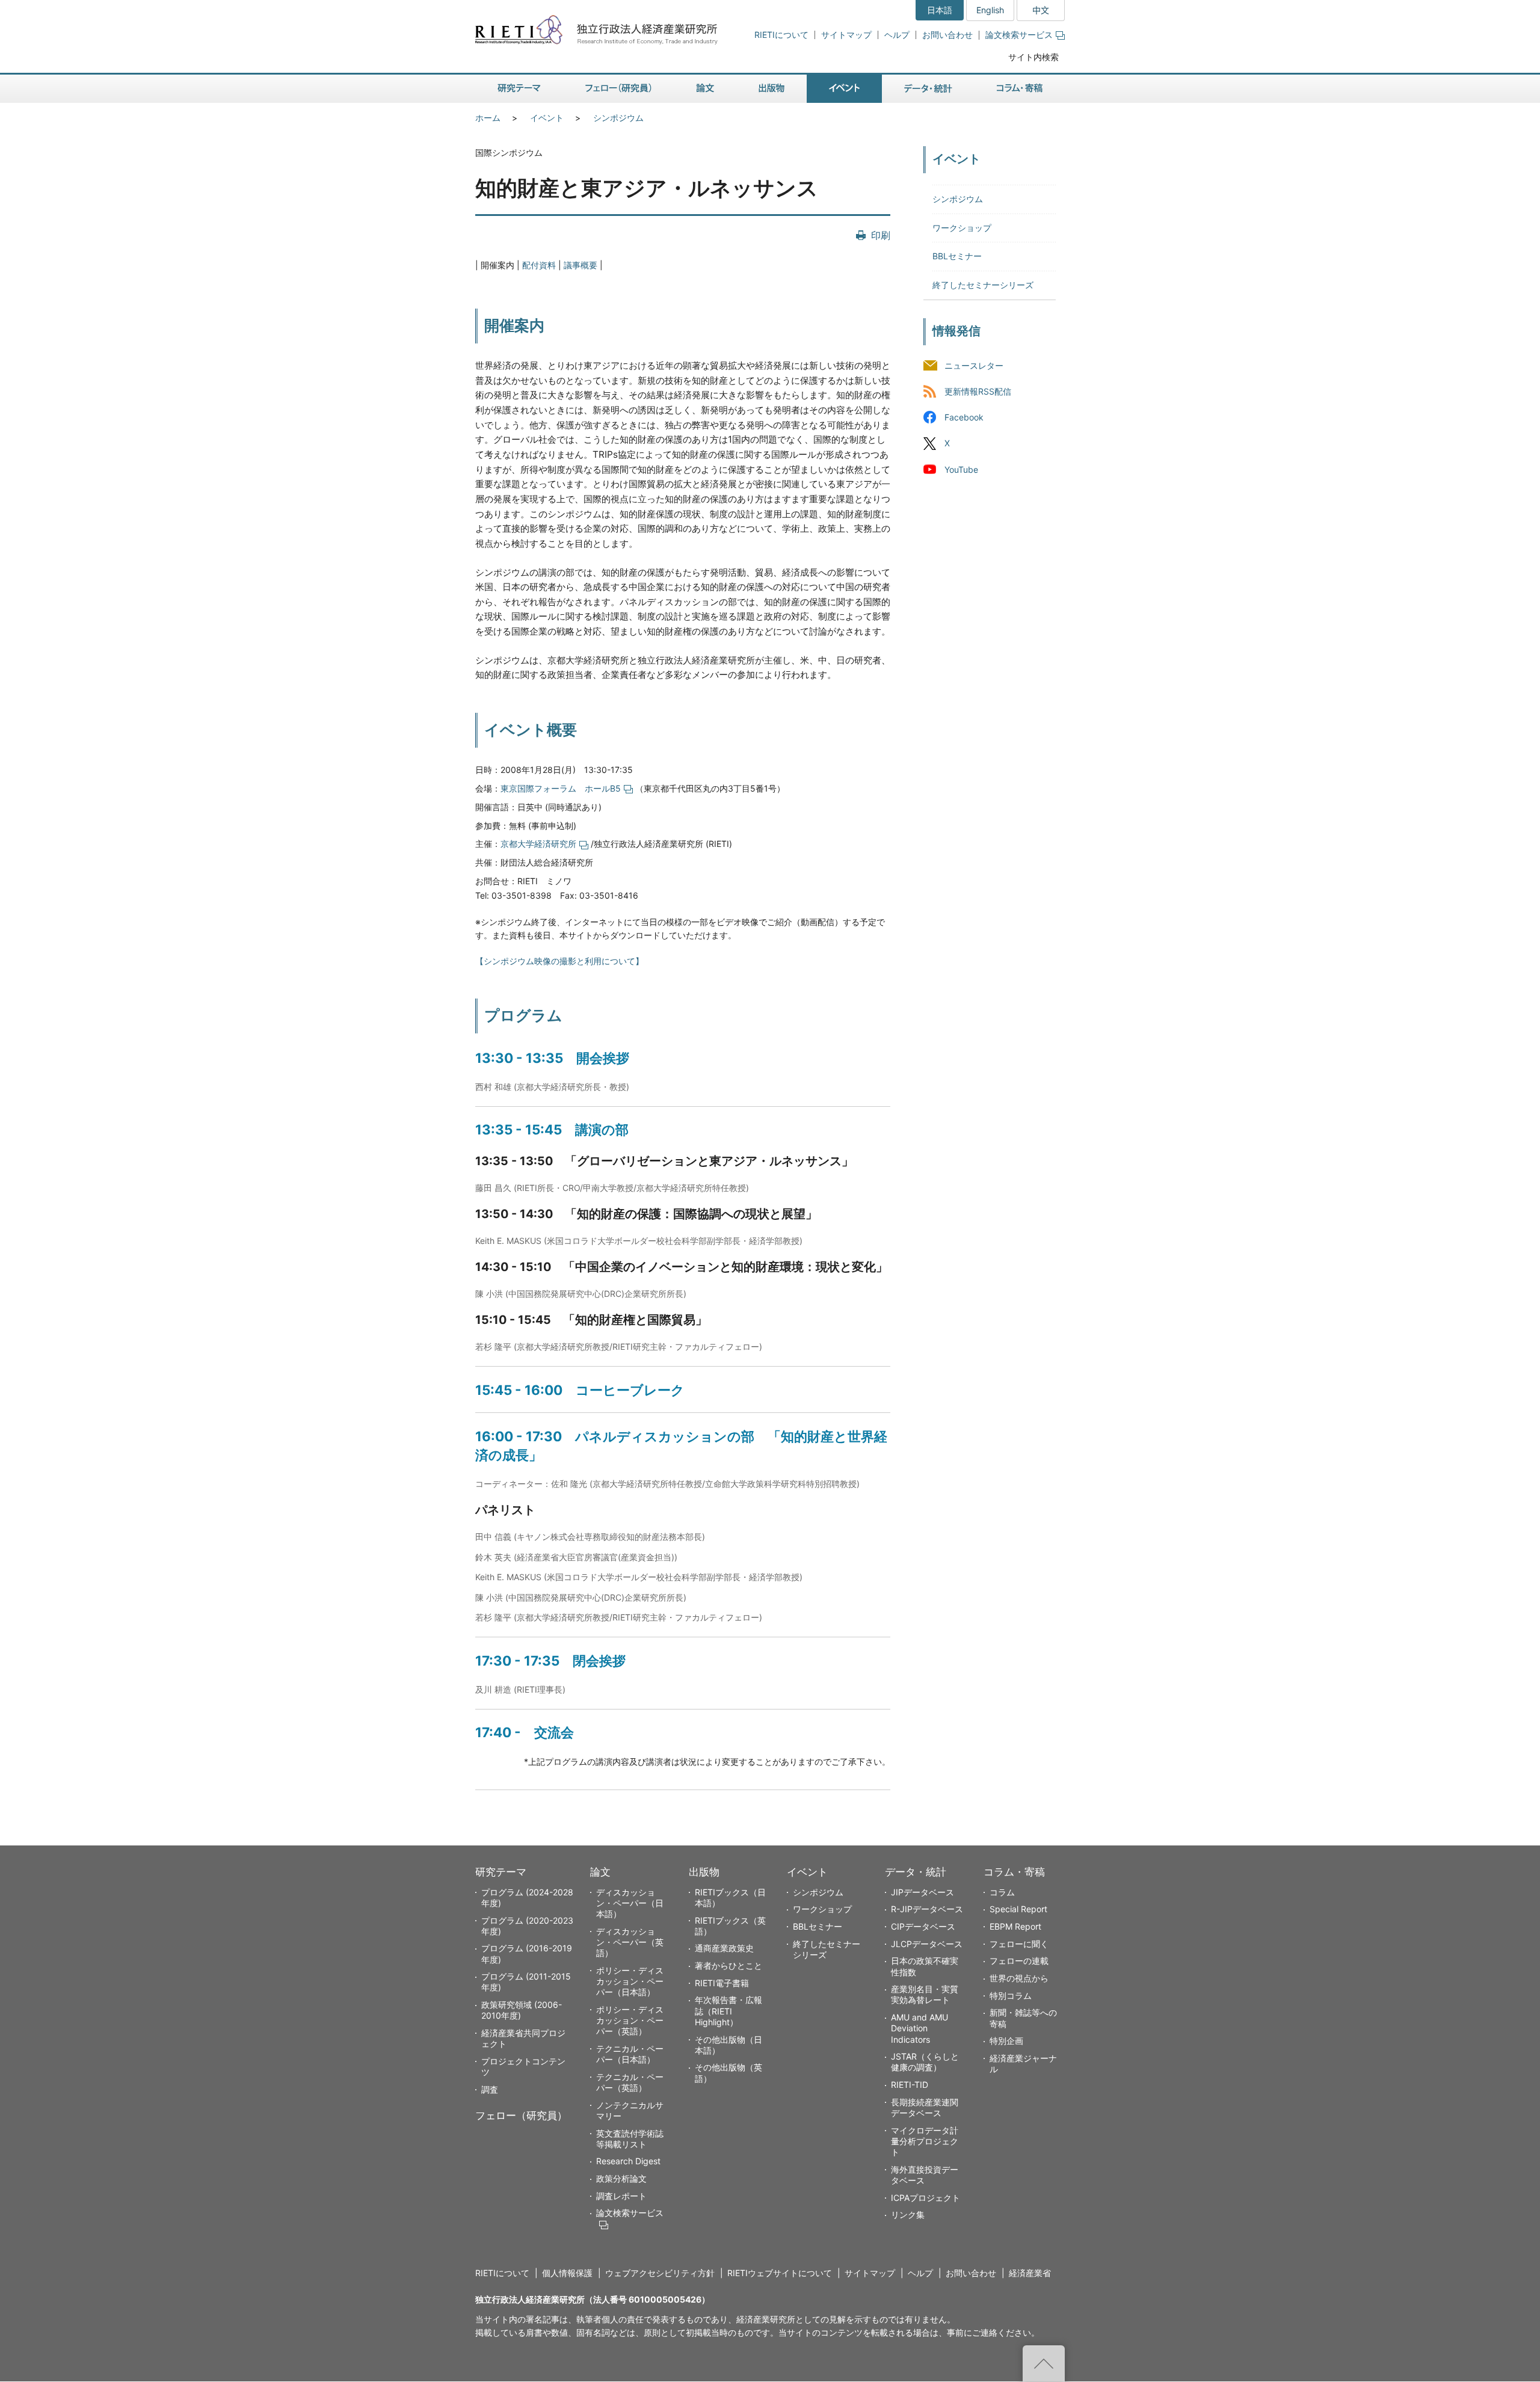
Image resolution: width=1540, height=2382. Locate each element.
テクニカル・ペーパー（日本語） (630, 2054)
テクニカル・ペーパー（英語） (630, 2082)
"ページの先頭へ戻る (1044, 2363)
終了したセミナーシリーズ (983, 285)
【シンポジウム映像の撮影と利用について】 (559, 961)
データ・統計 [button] (928, 89)
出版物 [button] (772, 89)
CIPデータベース (923, 1926)
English (990, 10)
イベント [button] (844, 89)
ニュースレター (974, 366)
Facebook (964, 418)
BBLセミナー (957, 256)
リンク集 (908, 2214)
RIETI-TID (910, 2085)
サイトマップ (846, 35)
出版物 (704, 1872)
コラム (1002, 1892)
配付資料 (539, 265)
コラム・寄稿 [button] (1020, 89)
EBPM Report (1015, 1926)
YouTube (961, 469)
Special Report (1018, 1909)
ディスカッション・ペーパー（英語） (630, 1942)
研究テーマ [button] (519, 89)
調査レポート (621, 2196)
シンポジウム (618, 118)
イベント (547, 118)
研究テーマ (501, 1872)
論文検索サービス (1019, 35)
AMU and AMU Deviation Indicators (919, 2028)
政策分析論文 (621, 2178)
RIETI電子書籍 (722, 1983)
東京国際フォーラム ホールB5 (561, 788)
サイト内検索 (1033, 57)
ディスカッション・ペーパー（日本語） (630, 1903)
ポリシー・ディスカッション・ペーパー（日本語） (630, 1981)
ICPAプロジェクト (926, 2198)
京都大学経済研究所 (538, 844)
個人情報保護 (567, 2273)
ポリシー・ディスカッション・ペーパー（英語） (630, 2020)
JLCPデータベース (927, 1944)
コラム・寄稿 (1014, 1872)
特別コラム (1011, 1996)
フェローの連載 (1019, 1961)
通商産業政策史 (724, 1948)
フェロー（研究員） (521, 2116)
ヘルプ (897, 35)
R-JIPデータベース (927, 1909)
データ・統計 (916, 1872)
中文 (1041, 10)
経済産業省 (1030, 2273)
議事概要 (581, 265)
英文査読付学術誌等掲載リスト (630, 2139)
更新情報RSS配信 (978, 392)
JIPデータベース (922, 1892)
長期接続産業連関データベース (925, 2107)
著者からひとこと (728, 1965)
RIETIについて (781, 35)
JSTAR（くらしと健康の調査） (925, 2062)
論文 (600, 1872)
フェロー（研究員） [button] (618, 89)
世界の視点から (1019, 1978)
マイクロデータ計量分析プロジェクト (925, 2141)
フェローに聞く (1019, 1944)
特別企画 (1006, 2041)
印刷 (881, 235)
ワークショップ (962, 228)
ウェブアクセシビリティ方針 (660, 2273)
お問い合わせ (947, 35)
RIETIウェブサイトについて (780, 2273)
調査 (490, 2089)
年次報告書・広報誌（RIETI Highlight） (728, 2011)
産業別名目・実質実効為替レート (925, 1994)
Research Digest (628, 2161)
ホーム (488, 118)
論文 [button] (705, 89)
